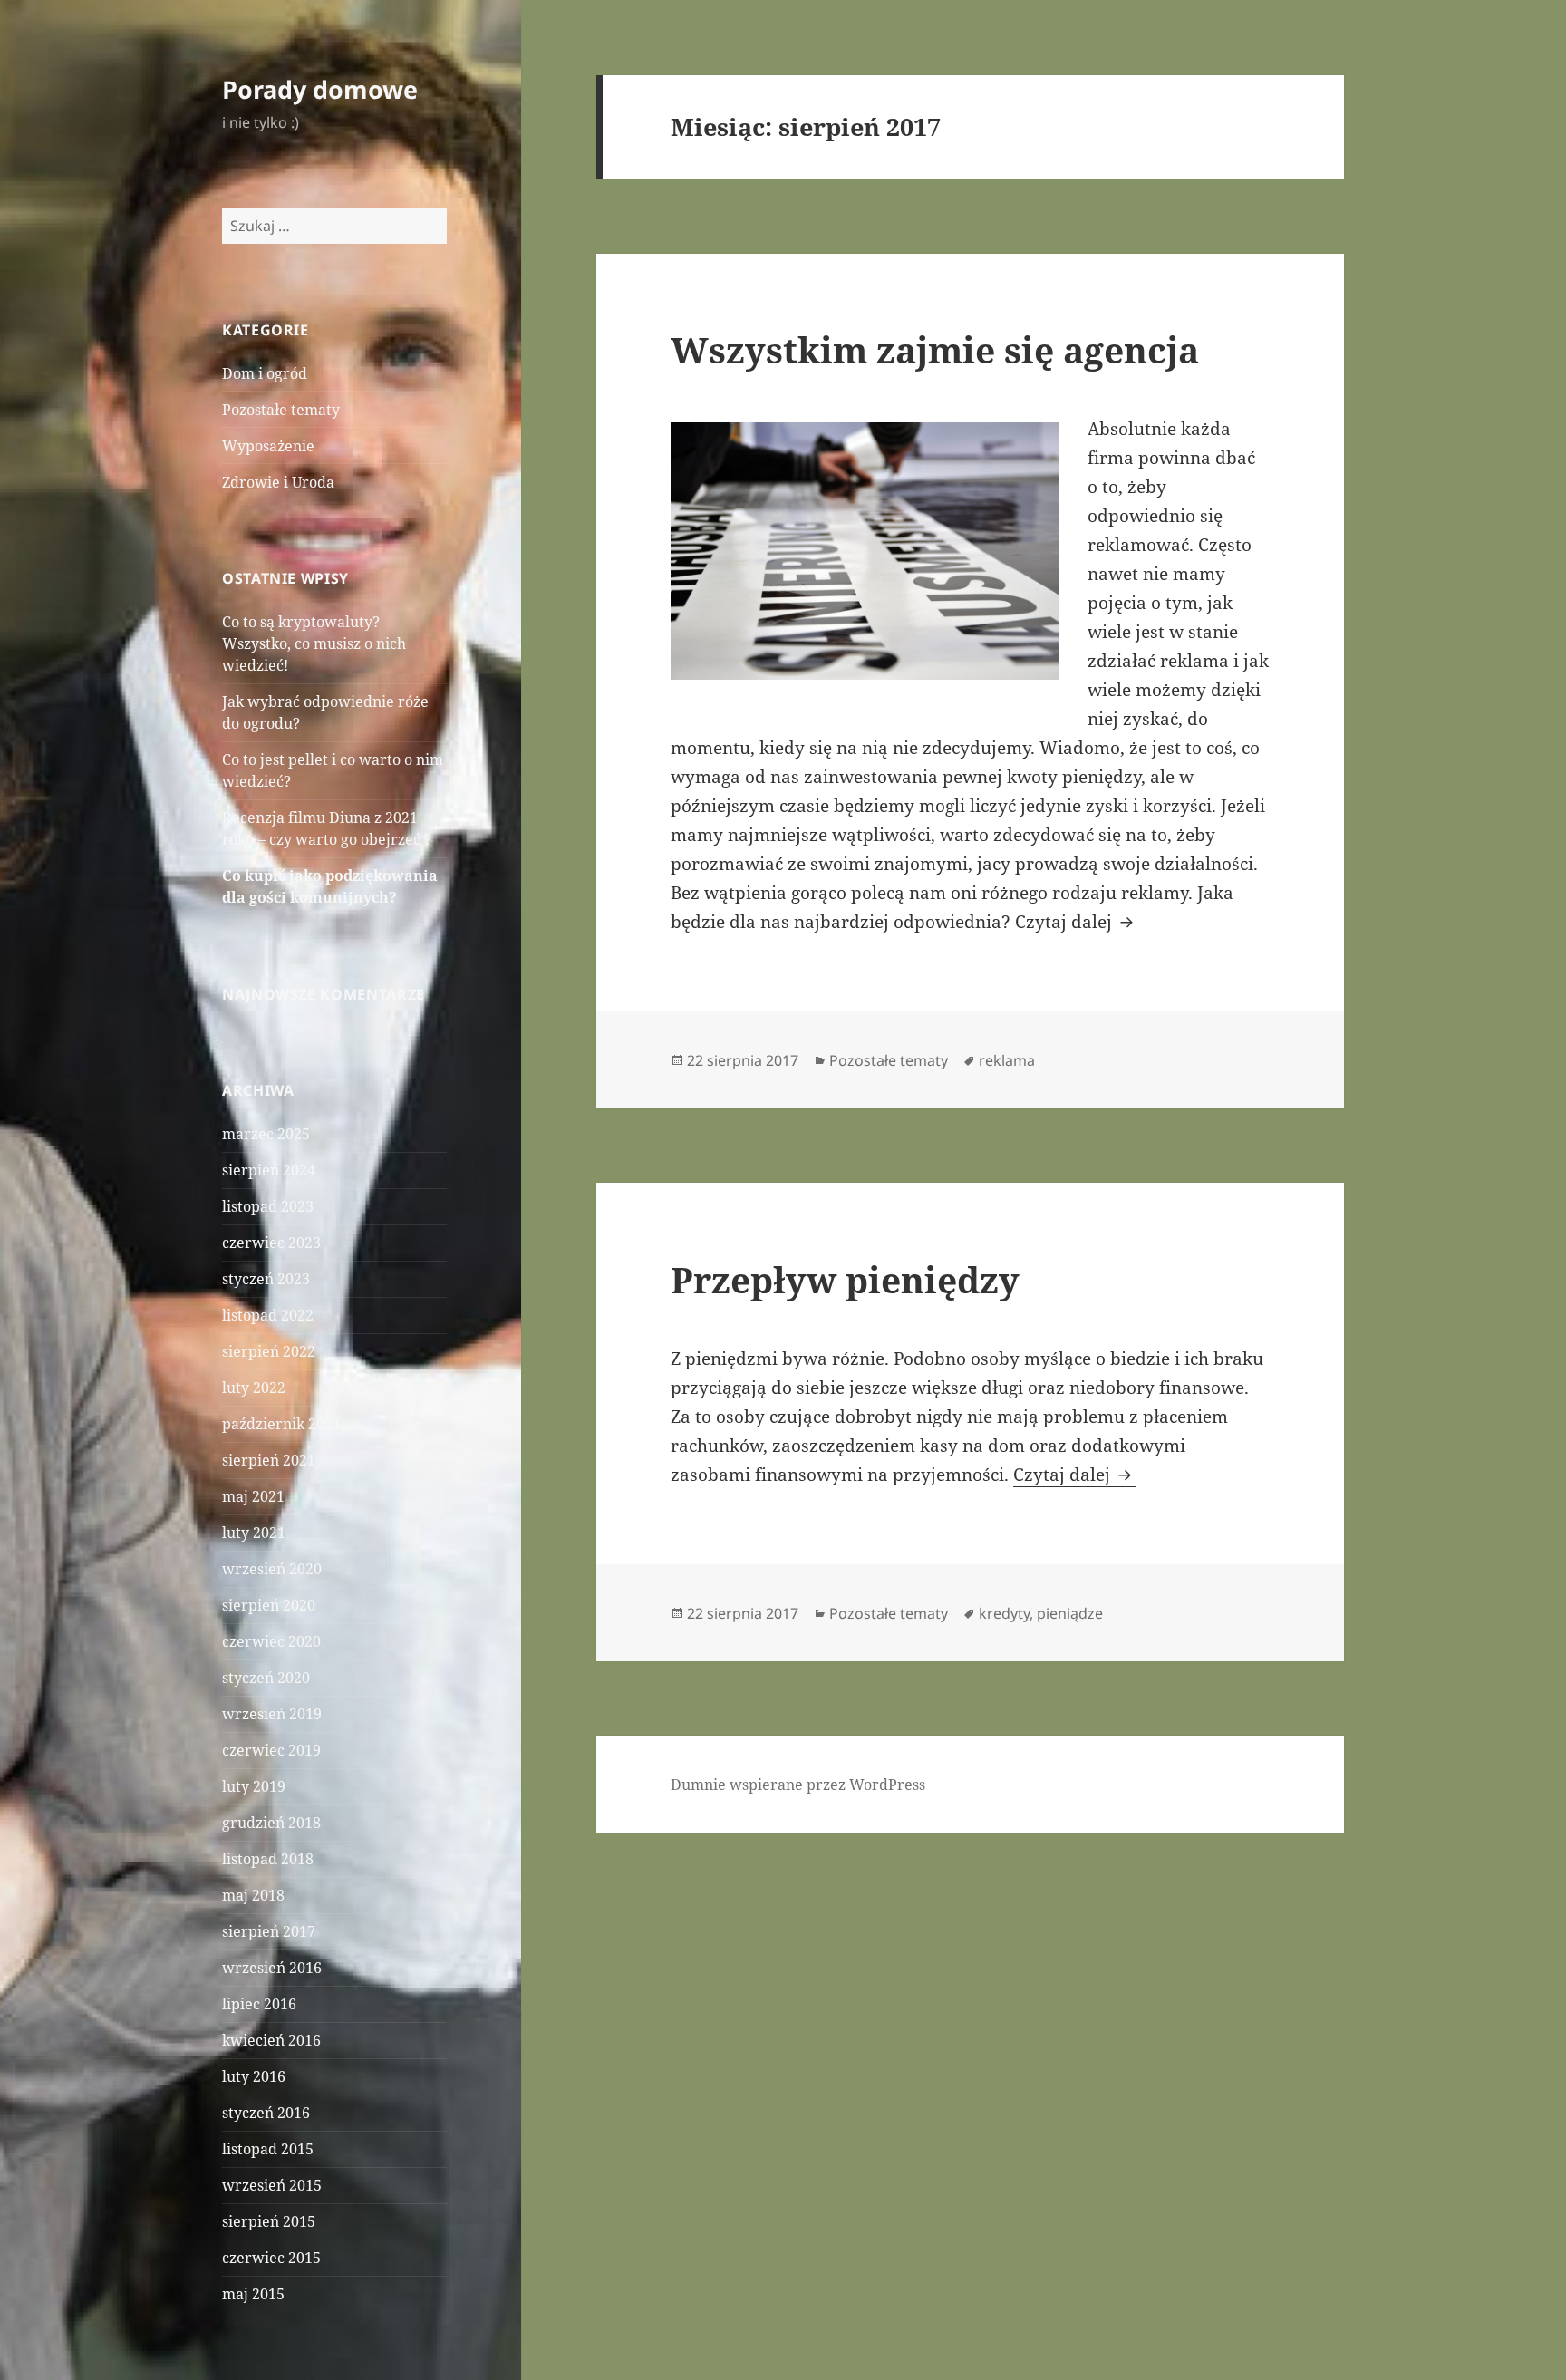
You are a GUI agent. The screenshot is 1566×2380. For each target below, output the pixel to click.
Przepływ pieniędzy (845, 1279)
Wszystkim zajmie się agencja (935, 349)
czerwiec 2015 (271, 2258)
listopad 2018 (268, 1859)
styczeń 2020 (266, 1678)
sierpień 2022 (269, 1351)
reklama (1007, 1060)
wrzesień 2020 (272, 1569)
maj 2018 (253, 1895)
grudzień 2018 (271, 1823)
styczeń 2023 (266, 1279)
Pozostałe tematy (281, 410)
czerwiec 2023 (271, 1243)
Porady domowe (320, 89)
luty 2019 (254, 1786)
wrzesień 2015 (272, 2185)
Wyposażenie (268, 446)
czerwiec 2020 (271, 1641)
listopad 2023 (268, 1206)
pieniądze (1070, 1613)
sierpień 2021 (269, 1460)
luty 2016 (254, 2076)
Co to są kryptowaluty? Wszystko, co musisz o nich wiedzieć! (314, 643)
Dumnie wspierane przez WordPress (798, 1785)
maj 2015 (253, 2294)
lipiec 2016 (259, 2004)
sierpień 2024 (269, 1170)
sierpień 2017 (269, 1931)
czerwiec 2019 (271, 1750)
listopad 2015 (268, 2149)
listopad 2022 (268, 1315)
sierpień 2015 (269, 2221)
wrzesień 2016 (272, 1968)
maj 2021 (253, 1496)
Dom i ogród (265, 373)
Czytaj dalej (1077, 922)
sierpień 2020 (269, 1605)
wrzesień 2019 (272, 1714)
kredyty (1004, 1613)
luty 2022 (254, 1388)
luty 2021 (254, 1533)
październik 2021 (281, 1424)
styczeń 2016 (266, 2113)
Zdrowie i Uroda (278, 482)
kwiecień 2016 (271, 2040)
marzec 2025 (266, 1134)
